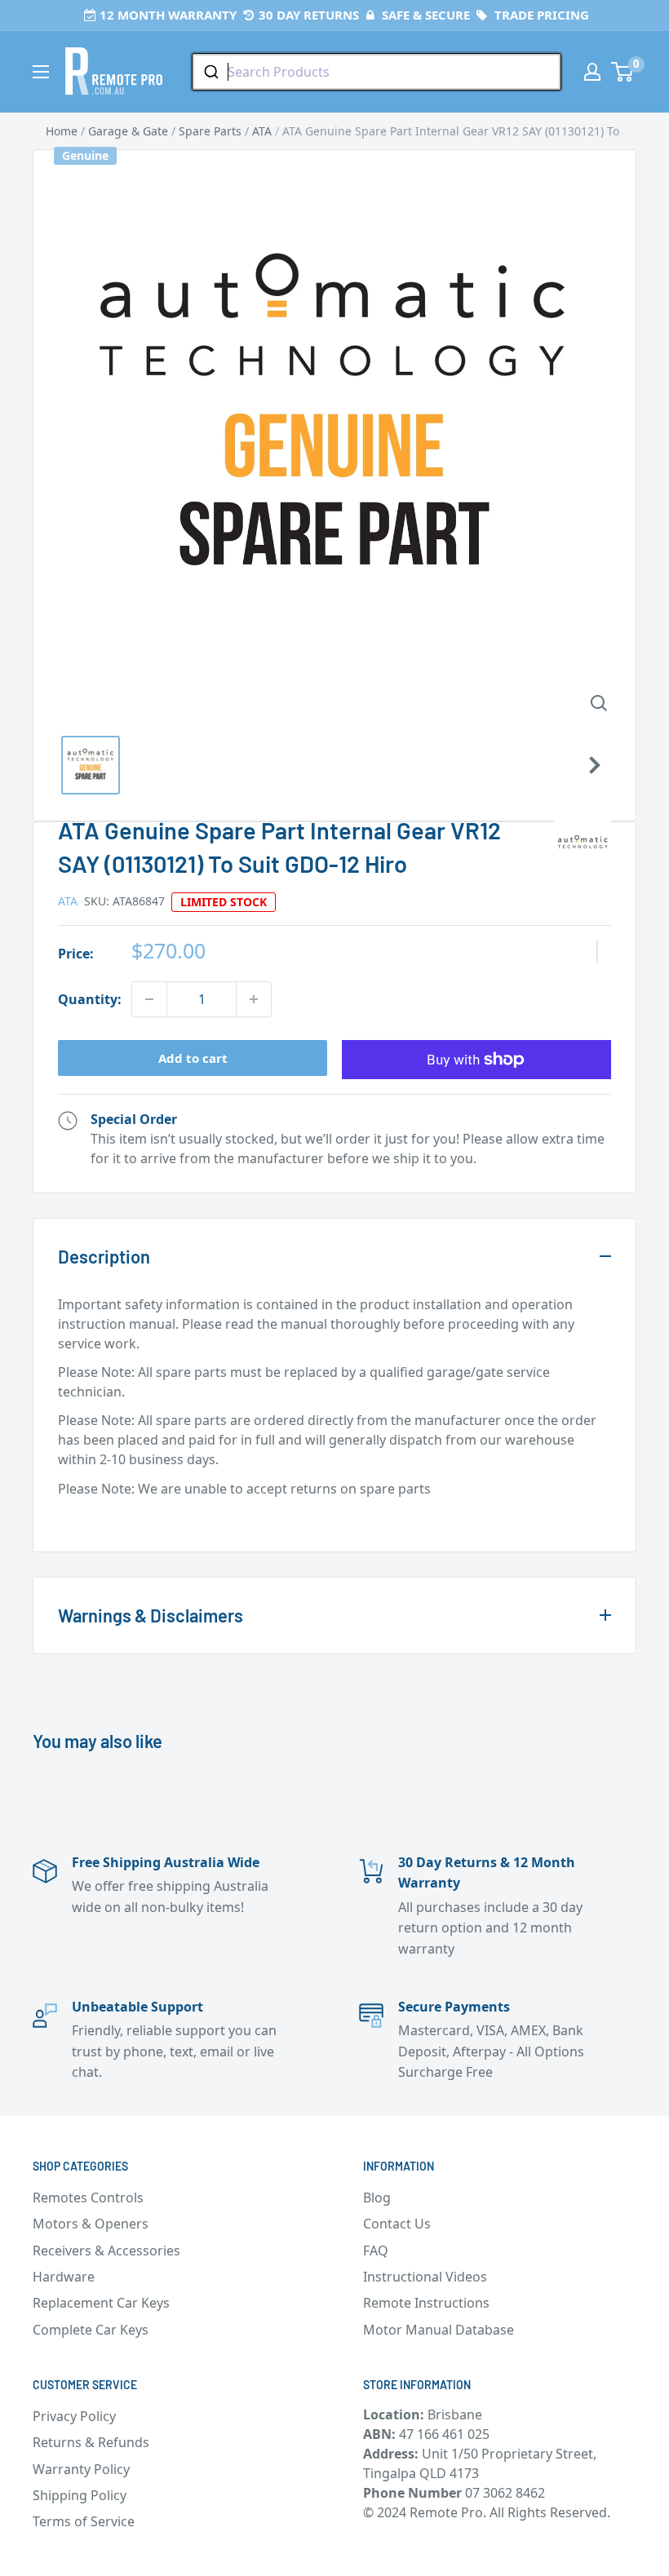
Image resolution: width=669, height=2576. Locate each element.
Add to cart (193, 1058)
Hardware (64, 2277)
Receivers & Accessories (106, 2251)
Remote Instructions (426, 2303)
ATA (68, 901)
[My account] (592, 72)
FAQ (376, 2251)
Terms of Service (84, 2521)
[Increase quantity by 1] (254, 999)
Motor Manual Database (439, 2330)
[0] (623, 72)
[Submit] (210, 72)
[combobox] (377, 72)
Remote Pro (95, 1517)
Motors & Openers (91, 2224)
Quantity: (90, 999)
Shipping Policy (80, 2495)
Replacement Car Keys (101, 2303)
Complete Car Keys (91, 2330)
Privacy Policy (74, 2416)
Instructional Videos (425, 2277)
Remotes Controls (88, 2198)
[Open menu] (41, 72)
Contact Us (397, 2224)
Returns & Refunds (91, 2442)
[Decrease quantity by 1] (149, 999)
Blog (377, 2198)
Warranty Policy (81, 2469)
